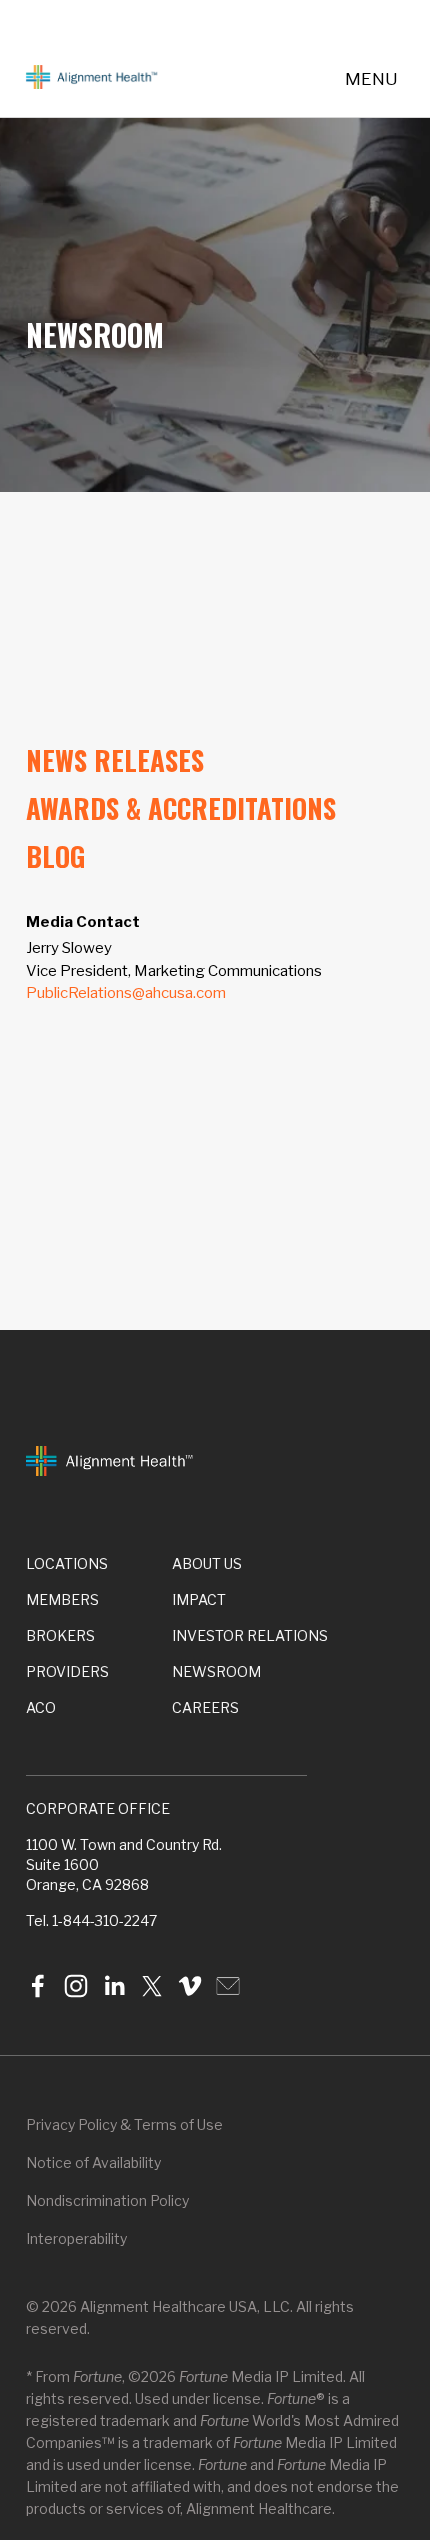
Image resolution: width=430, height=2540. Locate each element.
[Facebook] (38, 1986)
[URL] (228, 1986)
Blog (55, 856)
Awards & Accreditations (181, 808)
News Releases (115, 760)
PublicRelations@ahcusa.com (126, 993)
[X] (152, 1986)
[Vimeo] (190, 1986)
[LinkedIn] (114, 1986)
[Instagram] (76, 1986)
